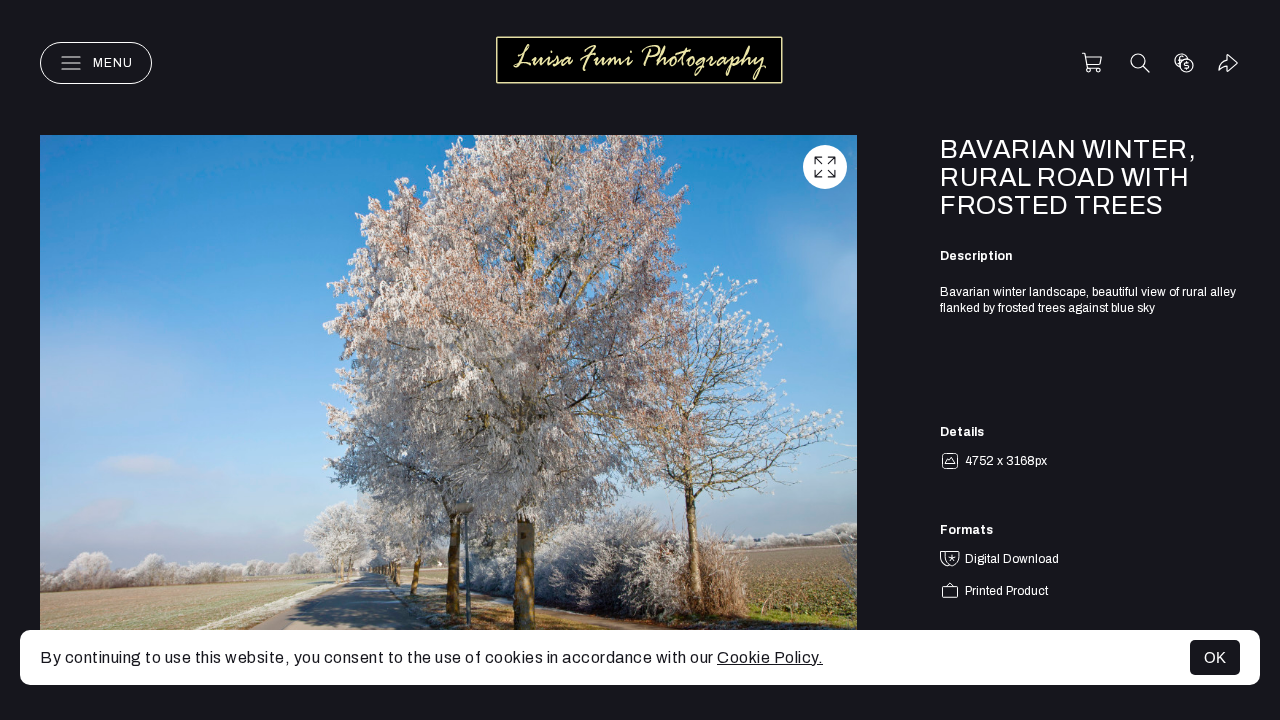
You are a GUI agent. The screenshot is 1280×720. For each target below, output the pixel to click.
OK (1215, 657)
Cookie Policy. (770, 657)
